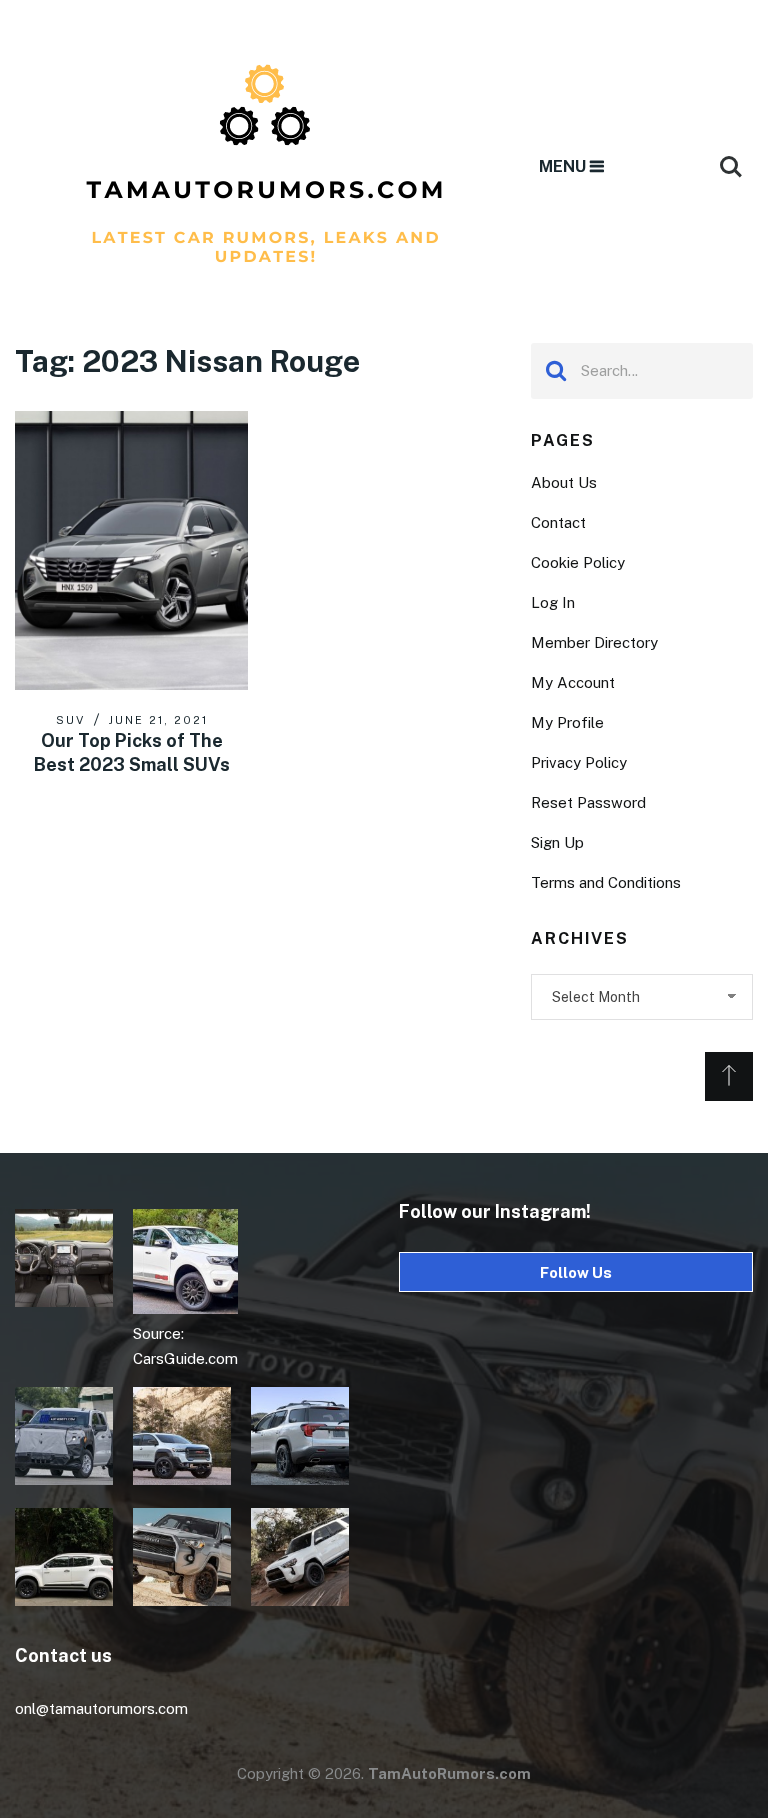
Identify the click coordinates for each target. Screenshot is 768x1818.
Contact (558, 522)
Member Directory (594, 642)
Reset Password (588, 802)
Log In (553, 602)
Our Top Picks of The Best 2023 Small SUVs (132, 752)
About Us (564, 482)
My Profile (567, 722)
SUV (70, 720)
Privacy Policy (579, 762)
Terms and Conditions (606, 882)
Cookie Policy (578, 562)
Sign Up (557, 842)
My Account (573, 682)
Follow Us (576, 1272)
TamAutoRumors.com (449, 1773)
